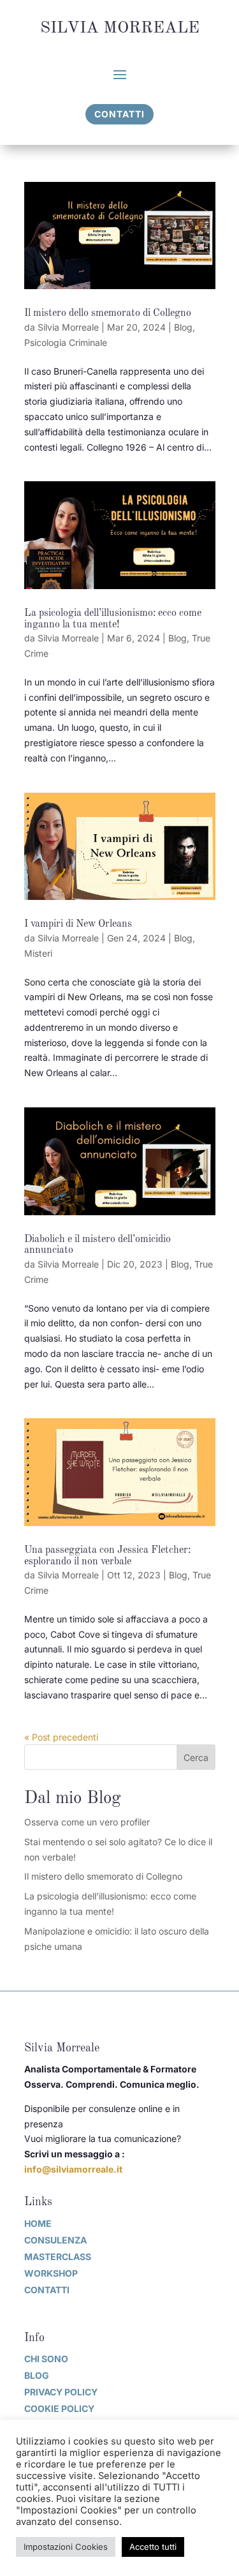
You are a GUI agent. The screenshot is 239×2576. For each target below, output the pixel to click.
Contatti (119, 114)
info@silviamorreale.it (73, 2169)
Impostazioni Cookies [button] (66, 2547)
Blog (183, 327)
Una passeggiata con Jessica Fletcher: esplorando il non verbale (107, 1556)
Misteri (38, 953)
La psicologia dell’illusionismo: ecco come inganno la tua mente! (113, 619)
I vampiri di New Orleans (78, 924)
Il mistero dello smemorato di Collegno (108, 313)
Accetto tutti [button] (153, 2547)
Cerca (196, 1757)
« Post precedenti (61, 1737)
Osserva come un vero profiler (87, 1822)
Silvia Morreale (68, 327)
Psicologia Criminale (66, 342)
